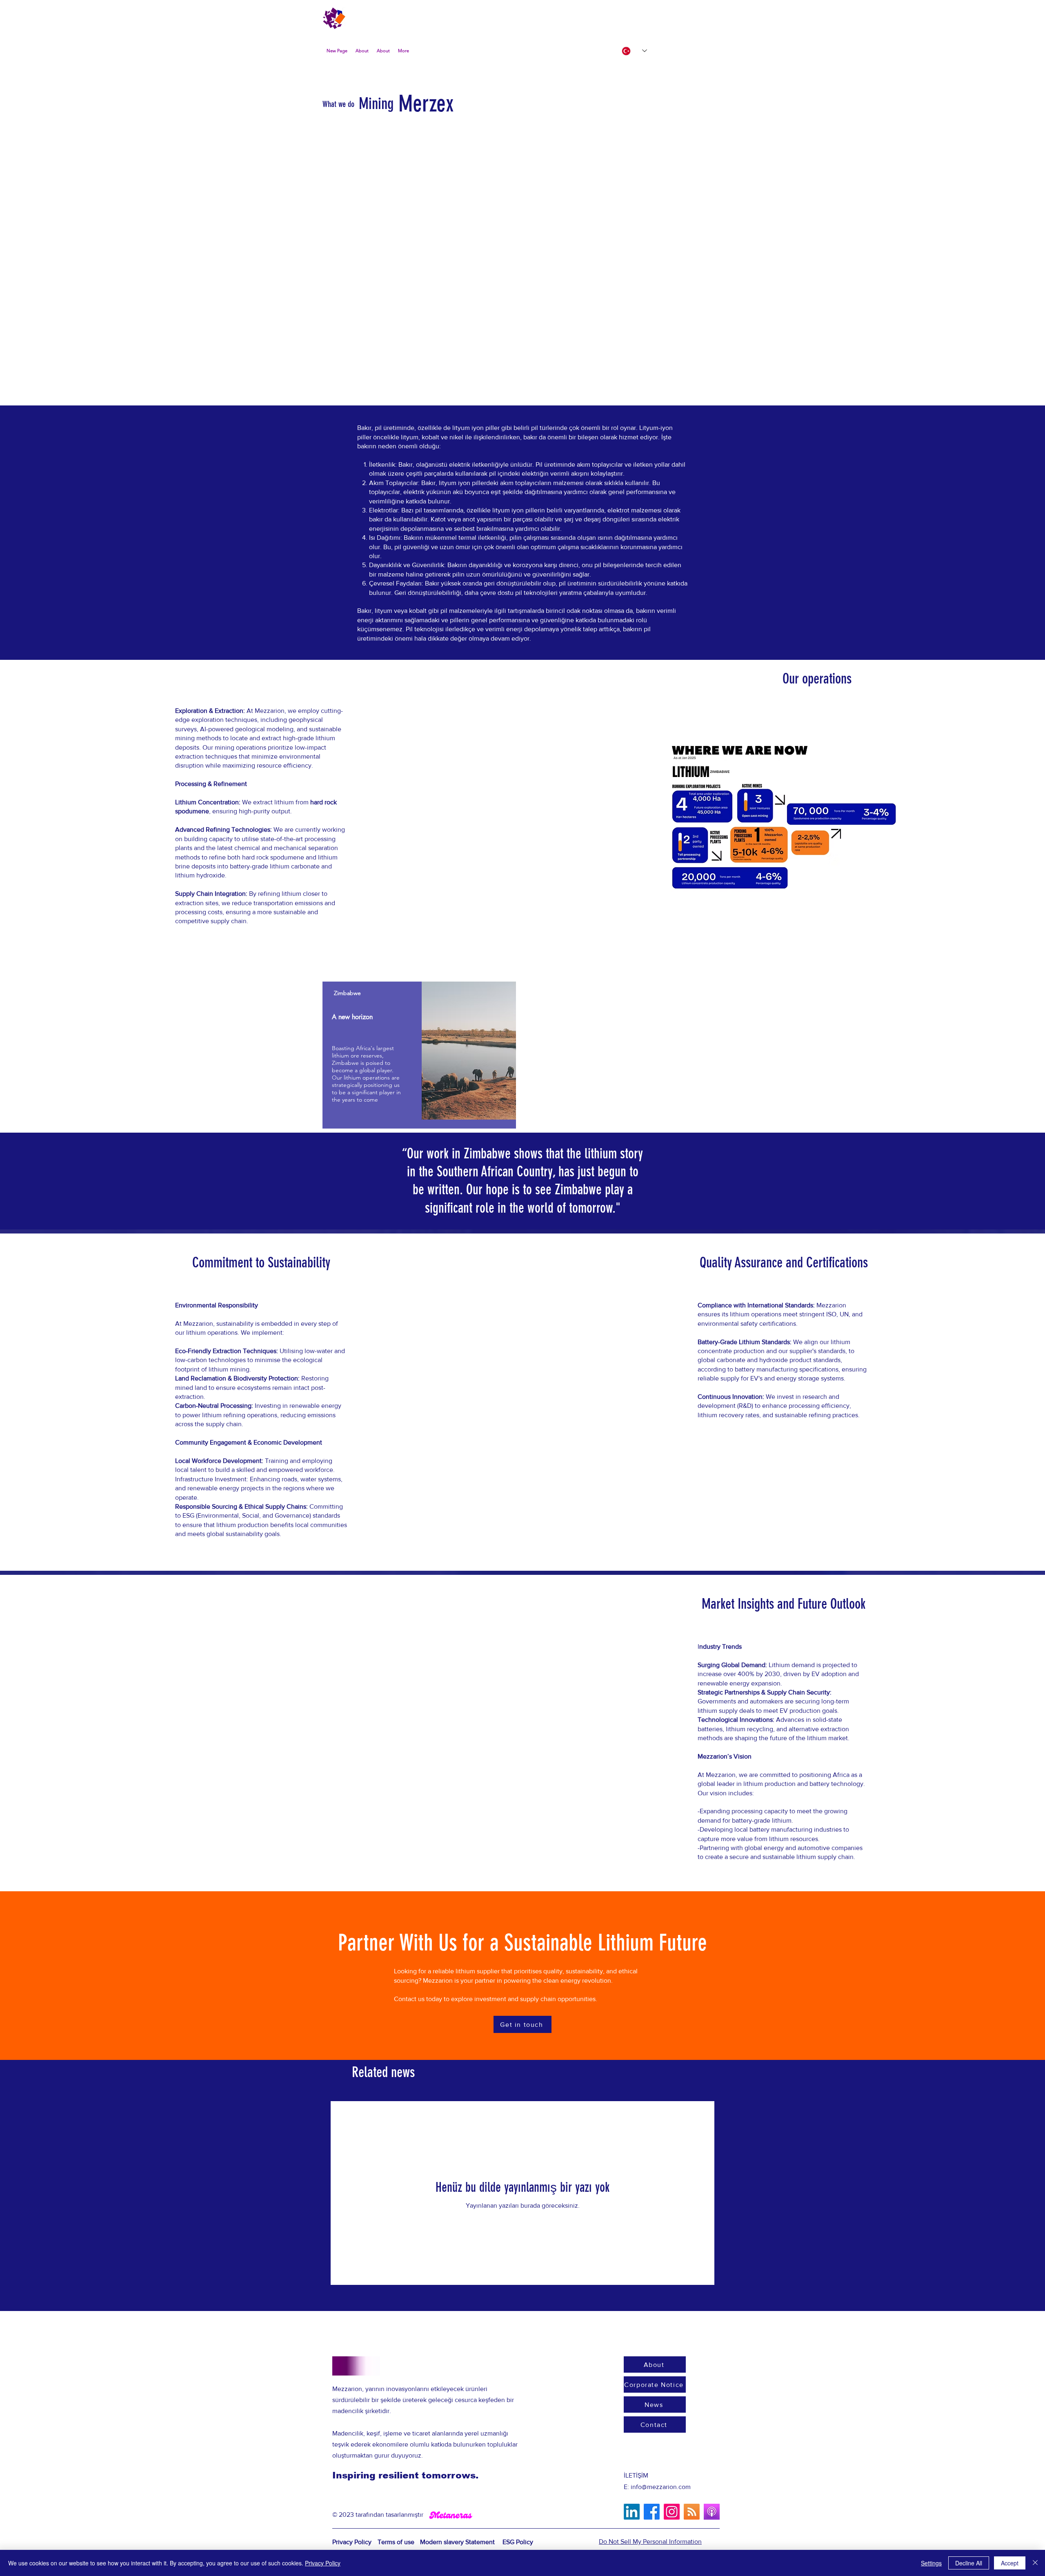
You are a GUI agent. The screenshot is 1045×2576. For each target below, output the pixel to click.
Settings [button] (931, 2563)
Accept (1010, 2563)
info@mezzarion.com (661, 2487)
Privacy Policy (323, 2563)
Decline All (969, 2563)
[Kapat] (1035, 2563)
